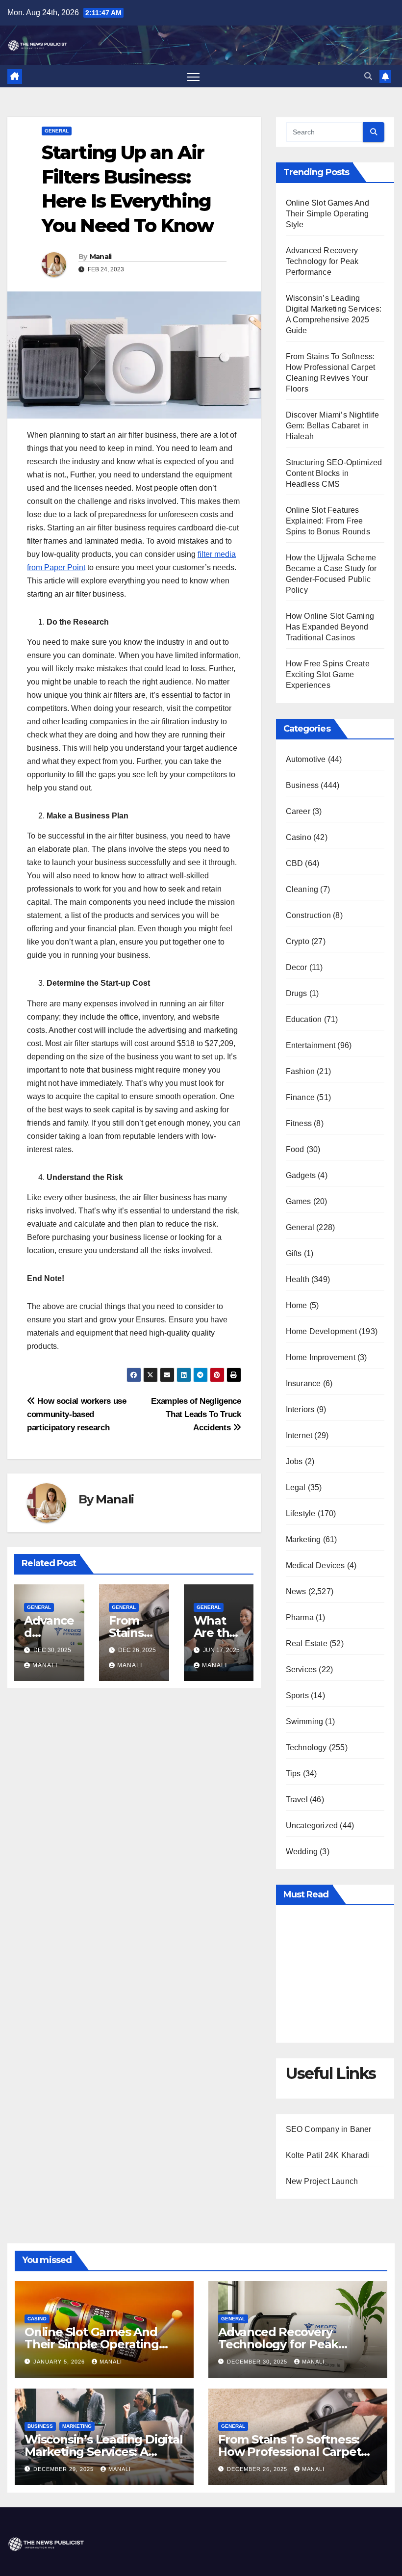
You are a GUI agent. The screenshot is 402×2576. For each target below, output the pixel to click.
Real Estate (307, 1643)
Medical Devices (315, 1565)
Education (304, 1019)
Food (295, 1149)
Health (298, 1279)
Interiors (300, 1409)
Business (302, 785)
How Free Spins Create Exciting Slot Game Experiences (328, 674)
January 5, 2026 (60, 2362)
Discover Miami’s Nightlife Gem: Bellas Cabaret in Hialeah (332, 426)
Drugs (297, 993)
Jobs (294, 1461)
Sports (297, 1695)
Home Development (321, 1331)
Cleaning (302, 889)
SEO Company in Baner (329, 2129)
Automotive (306, 759)
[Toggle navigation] (193, 76)
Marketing (303, 1539)
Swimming (305, 1722)
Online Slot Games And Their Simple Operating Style (327, 214)
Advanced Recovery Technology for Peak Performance (322, 261)
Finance (300, 1097)
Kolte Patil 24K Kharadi (328, 2155)
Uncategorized (312, 1826)
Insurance (303, 1383)
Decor (297, 967)
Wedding (302, 1852)
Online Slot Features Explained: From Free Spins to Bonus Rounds (328, 521)
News (296, 1591)
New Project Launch (322, 2181)
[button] (368, 76)
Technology (306, 1748)
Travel (297, 1800)
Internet (299, 1435)
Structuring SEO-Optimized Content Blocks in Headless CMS (334, 473)
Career (298, 811)
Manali (101, 257)
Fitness (299, 1123)
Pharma (300, 1617)
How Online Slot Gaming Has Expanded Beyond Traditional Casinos (330, 627)
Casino (299, 837)
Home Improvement (321, 1357)
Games (299, 1201)
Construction (308, 915)
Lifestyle (301, 1513)
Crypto (298, 941)
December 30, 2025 (258, 2362)
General (57, 131)
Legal (296, 1487)
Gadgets (301, 1175)
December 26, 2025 (258, 2469)
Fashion (300, 1071)
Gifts (294, 1253)
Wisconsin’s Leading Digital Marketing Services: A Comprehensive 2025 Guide (104, 2452)
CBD (295, 863)
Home (297, 1305)
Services (301, 1669)
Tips (293, 1774)
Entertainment (311, 1045)
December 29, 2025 (64, 2469)
